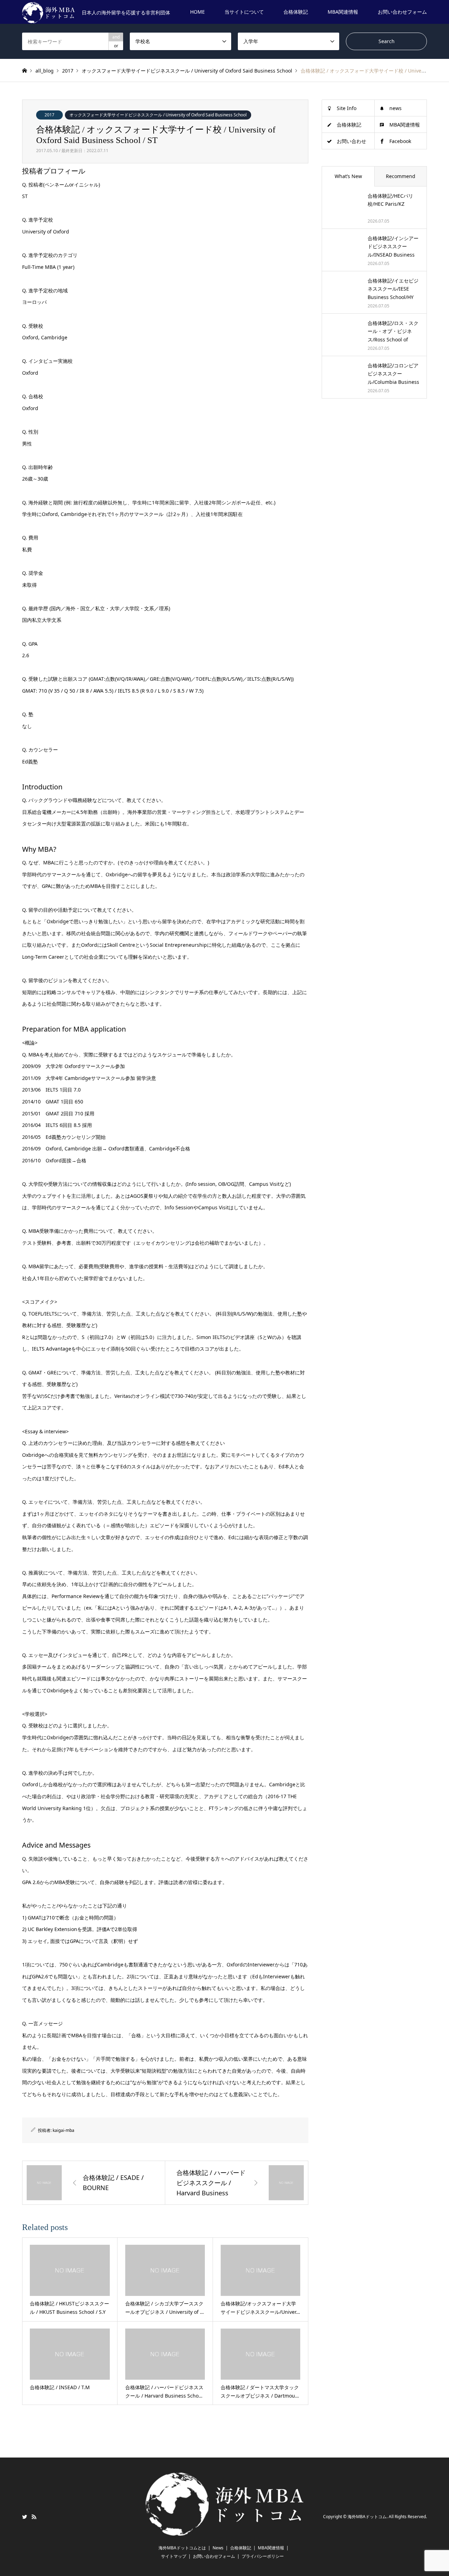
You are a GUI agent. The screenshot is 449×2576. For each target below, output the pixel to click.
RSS (34, 2517)
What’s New (348, 176)
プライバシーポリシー (263, 2556)
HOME (197, 12)
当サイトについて (244, 12)
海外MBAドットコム (367, 2517)
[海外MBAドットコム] (224, 2531)
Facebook (400, 141)
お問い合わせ (351, 141)
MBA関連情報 (343, 12)
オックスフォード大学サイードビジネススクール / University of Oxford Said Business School (158, 115)
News (218, 2548)
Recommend (401, 176)
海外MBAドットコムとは (182, 2548)
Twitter (25, 2517)
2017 (49, 115)
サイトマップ (174, 2556)
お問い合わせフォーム (402, 12)
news (396, 108)
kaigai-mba (63, 2130)
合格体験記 (296, 12)
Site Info (347, 108)
